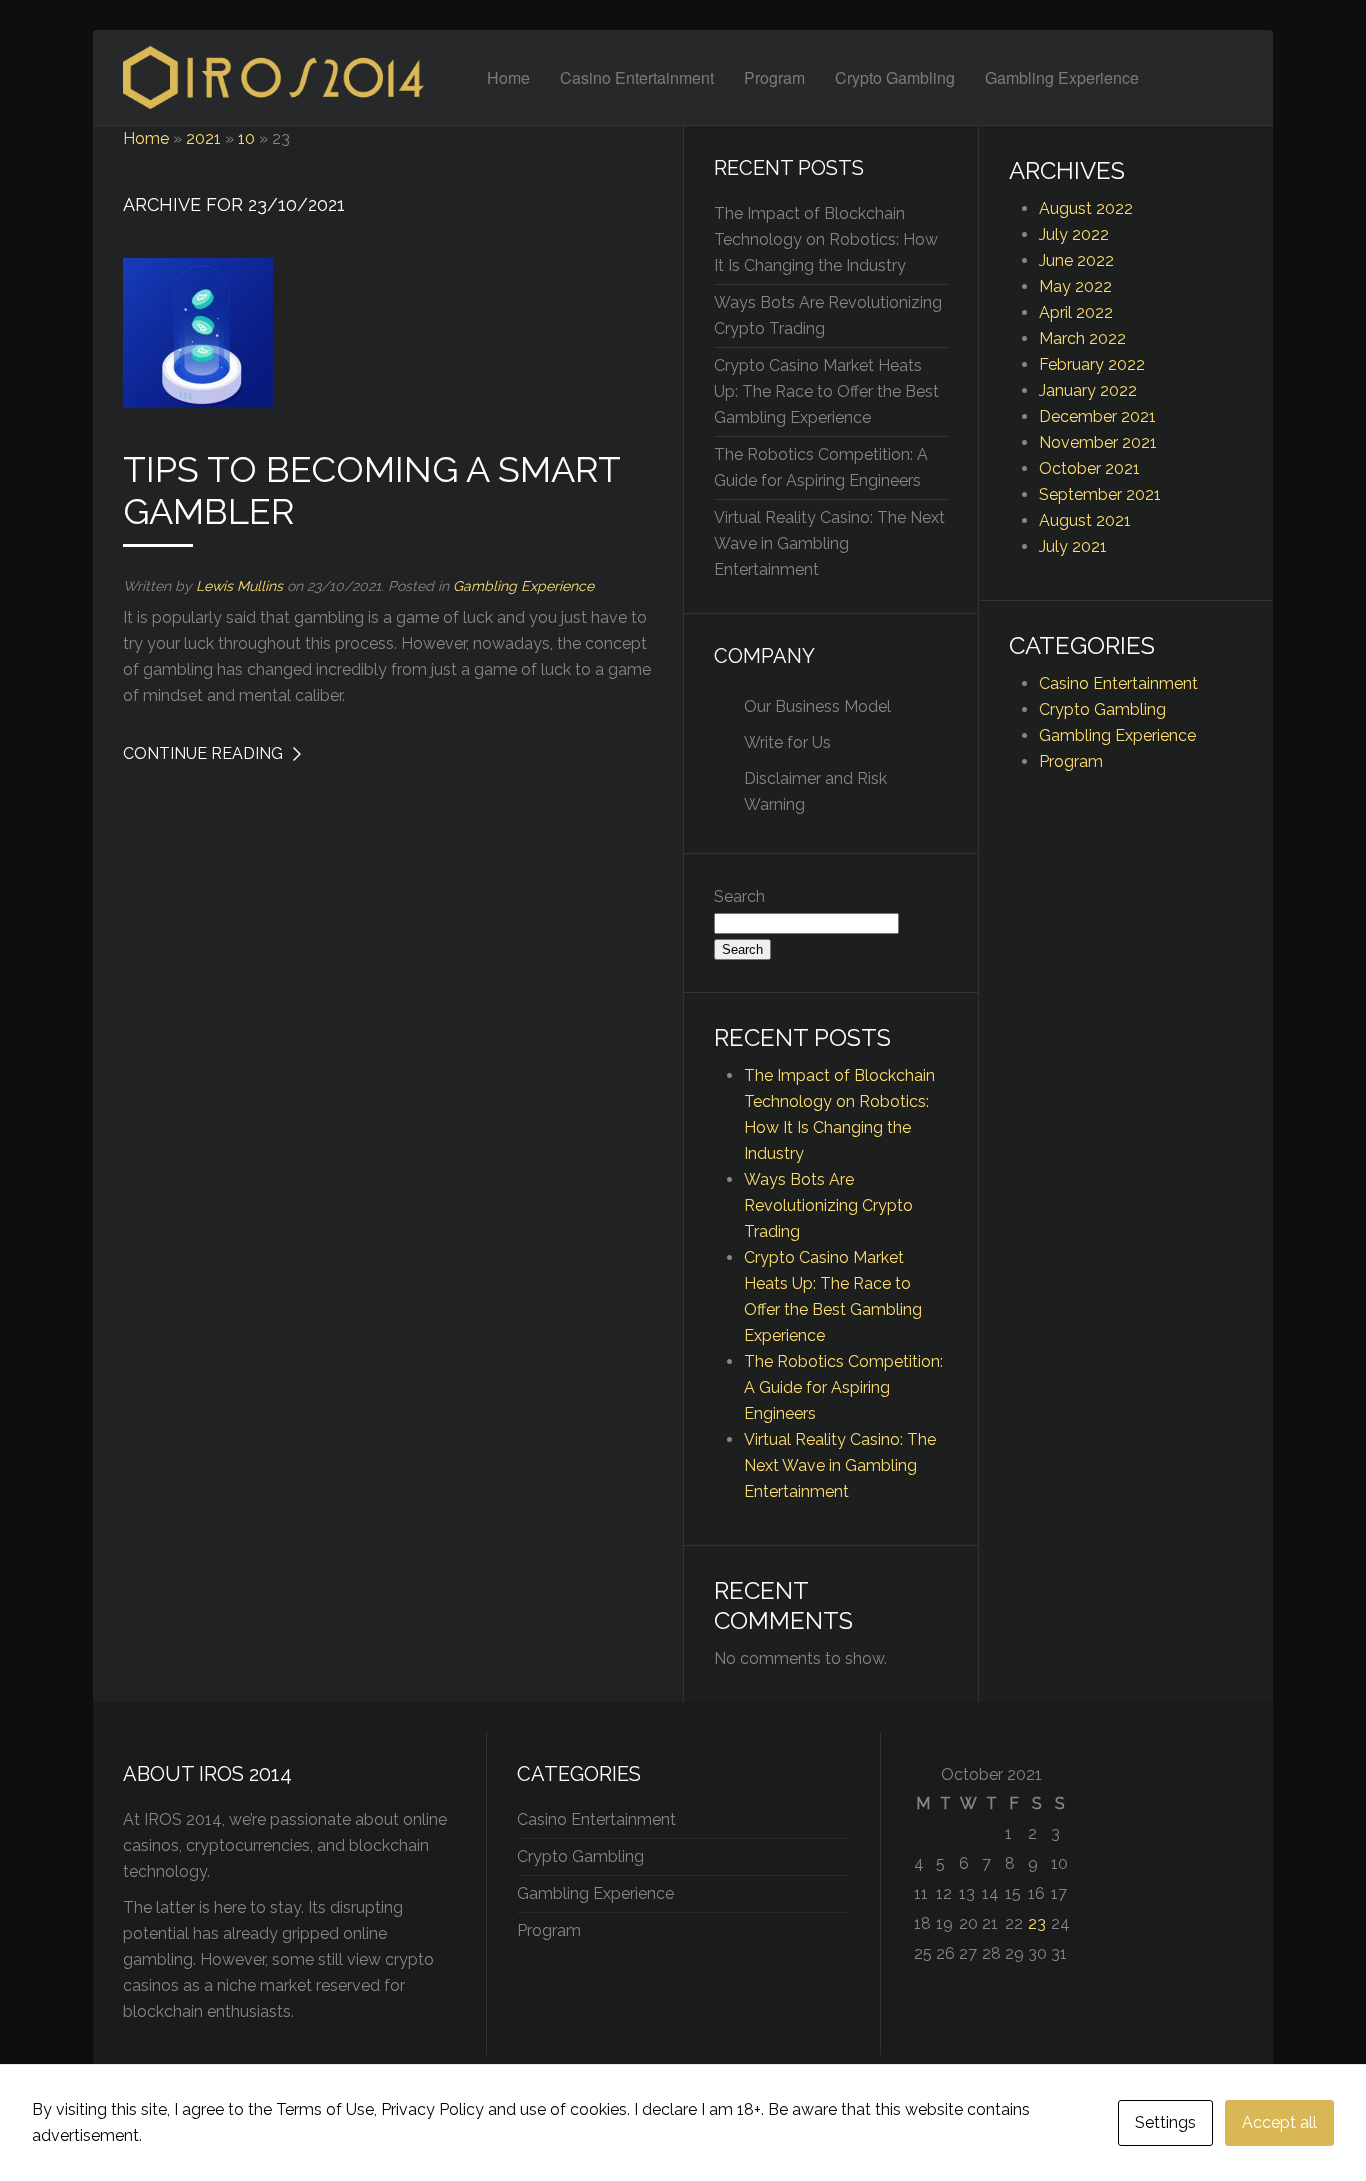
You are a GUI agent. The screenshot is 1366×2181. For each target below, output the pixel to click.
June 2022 (1076, 260)
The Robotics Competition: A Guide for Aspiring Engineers (843, 1387)
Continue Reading (203, 753)
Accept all (1279, 2122)
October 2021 (1089, 468)
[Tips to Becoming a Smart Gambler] (198, 331)
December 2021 (1097, 416)
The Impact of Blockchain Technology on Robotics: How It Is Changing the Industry (826, 239)
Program (774, 77)
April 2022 (1076, 312)
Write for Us (787, 742)
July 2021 (1073, 546)
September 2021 (1100, 494)
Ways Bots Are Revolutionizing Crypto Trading (828, 1205)
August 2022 (1086, 208)
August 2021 (1085, 520)
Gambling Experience (1062, 77)
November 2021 (1098, 442)
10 (246, 138)
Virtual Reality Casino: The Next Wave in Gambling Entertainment (829, 543)
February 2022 (1092, 364)
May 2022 (1075, 286)
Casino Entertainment (637, 77)
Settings (1165, 2122)
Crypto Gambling (895, 77)
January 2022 (1088, 390)
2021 (203, 138)
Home (508, 77)
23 (1037, 1923)
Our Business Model (817, 706)
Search (739, 896)
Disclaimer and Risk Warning (815, 791)
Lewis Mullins (239, 586)
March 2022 (1082, 338)
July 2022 (1074, 234)
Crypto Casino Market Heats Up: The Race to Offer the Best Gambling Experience (826, 391)
